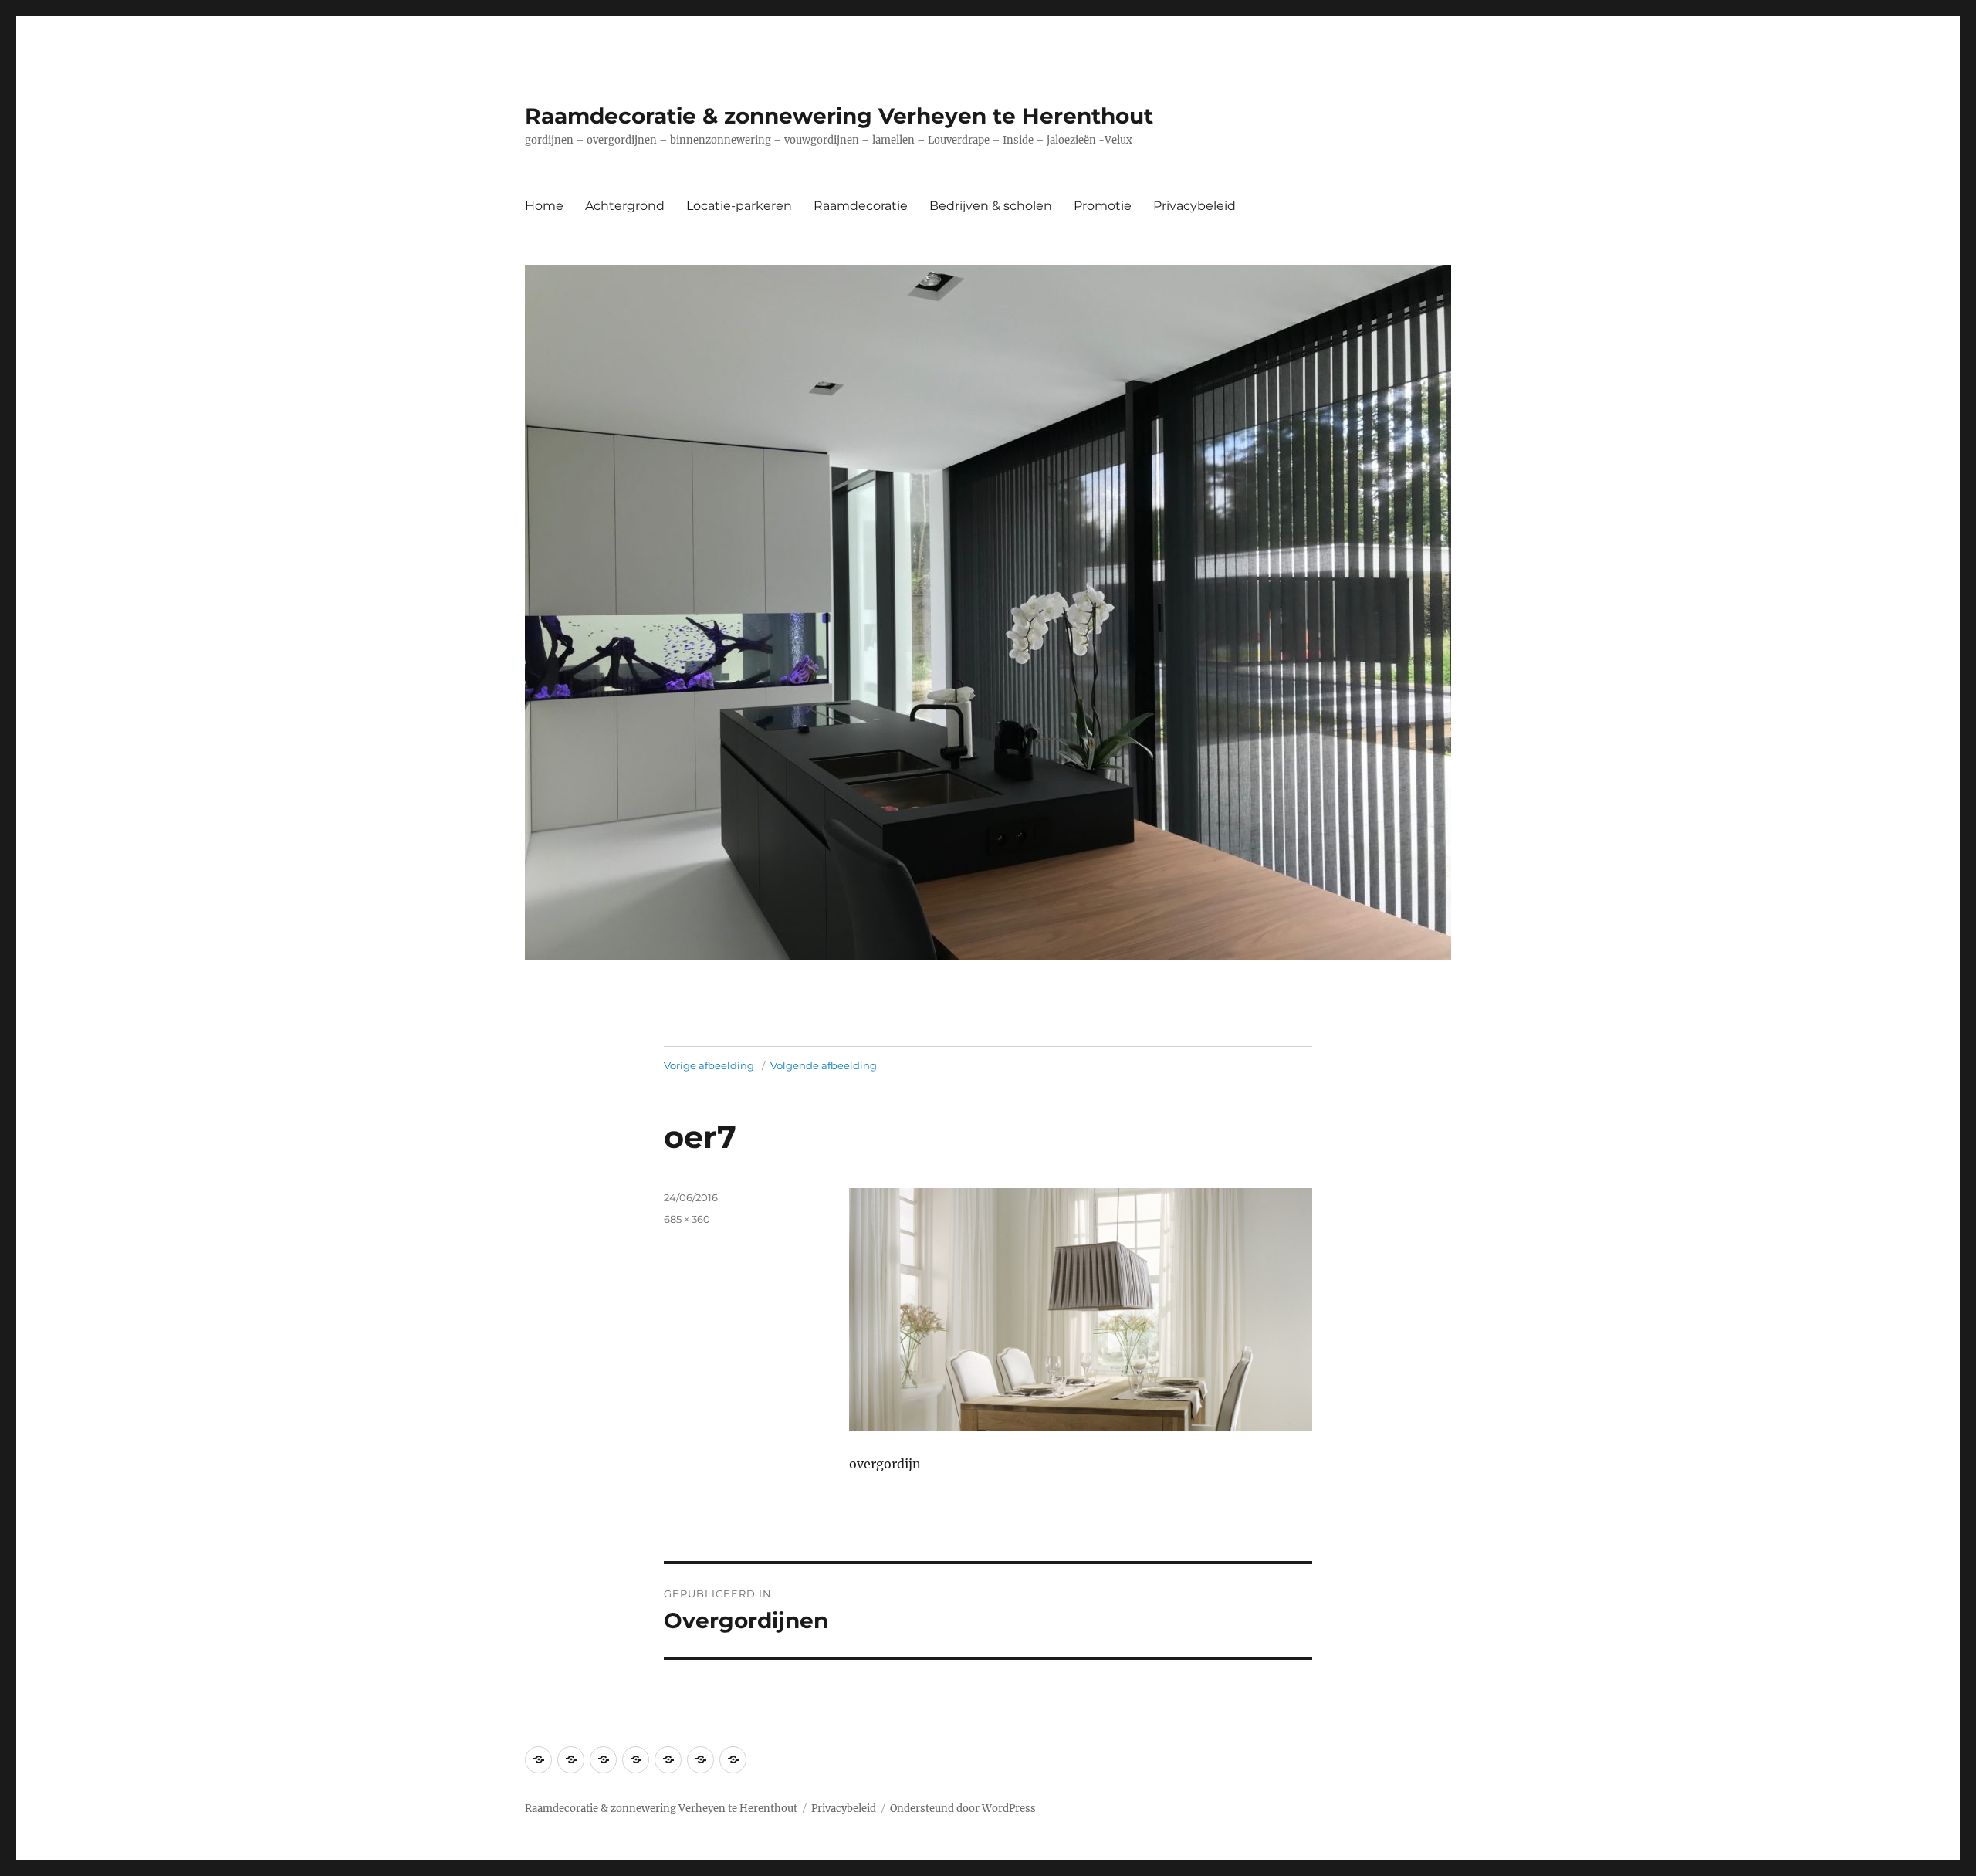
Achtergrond (625, 206)
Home (544, 206)
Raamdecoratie (861, 206)
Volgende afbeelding (824, 1065)
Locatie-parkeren (739, 206)
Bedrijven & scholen (991, 206)
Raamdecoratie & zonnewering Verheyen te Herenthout (839, 116)
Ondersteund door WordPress (963, 1808)
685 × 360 (687, 1219)
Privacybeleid (1194, 206)
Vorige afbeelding (709, 1065)
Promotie (1103, 206)
